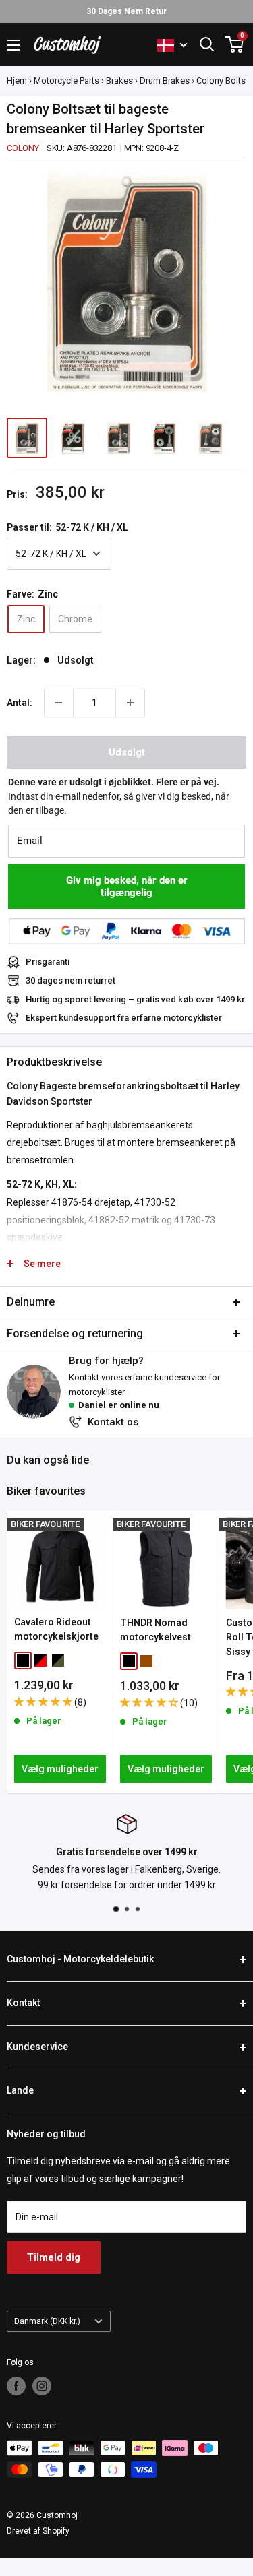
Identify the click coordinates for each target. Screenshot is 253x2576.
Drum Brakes (165, 80)
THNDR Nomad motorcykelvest (156, 1630)
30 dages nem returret (71, 980)
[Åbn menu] (13, 45)
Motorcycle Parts (66, 80)
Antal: (20, 703)
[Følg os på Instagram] (42, 2386)
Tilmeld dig (54, 2257)
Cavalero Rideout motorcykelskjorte (56, 1630)
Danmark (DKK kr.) (47, 2321)
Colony (23, 148)
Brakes (119, 80)
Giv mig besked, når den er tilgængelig (127, 887)
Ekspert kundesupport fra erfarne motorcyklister (124, 1018)
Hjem (17, 80)
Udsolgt (127, 752)
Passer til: (67, 527)
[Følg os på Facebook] (16, 2386)
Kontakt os (113, 1422)
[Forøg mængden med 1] (130, 703)
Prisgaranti (48, 962)
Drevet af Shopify (38, 2531)
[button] (44, 1702)
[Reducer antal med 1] (59, 703)
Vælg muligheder (60, 1769)
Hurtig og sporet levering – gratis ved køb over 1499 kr (135, 999)
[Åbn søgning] (207, 44)
